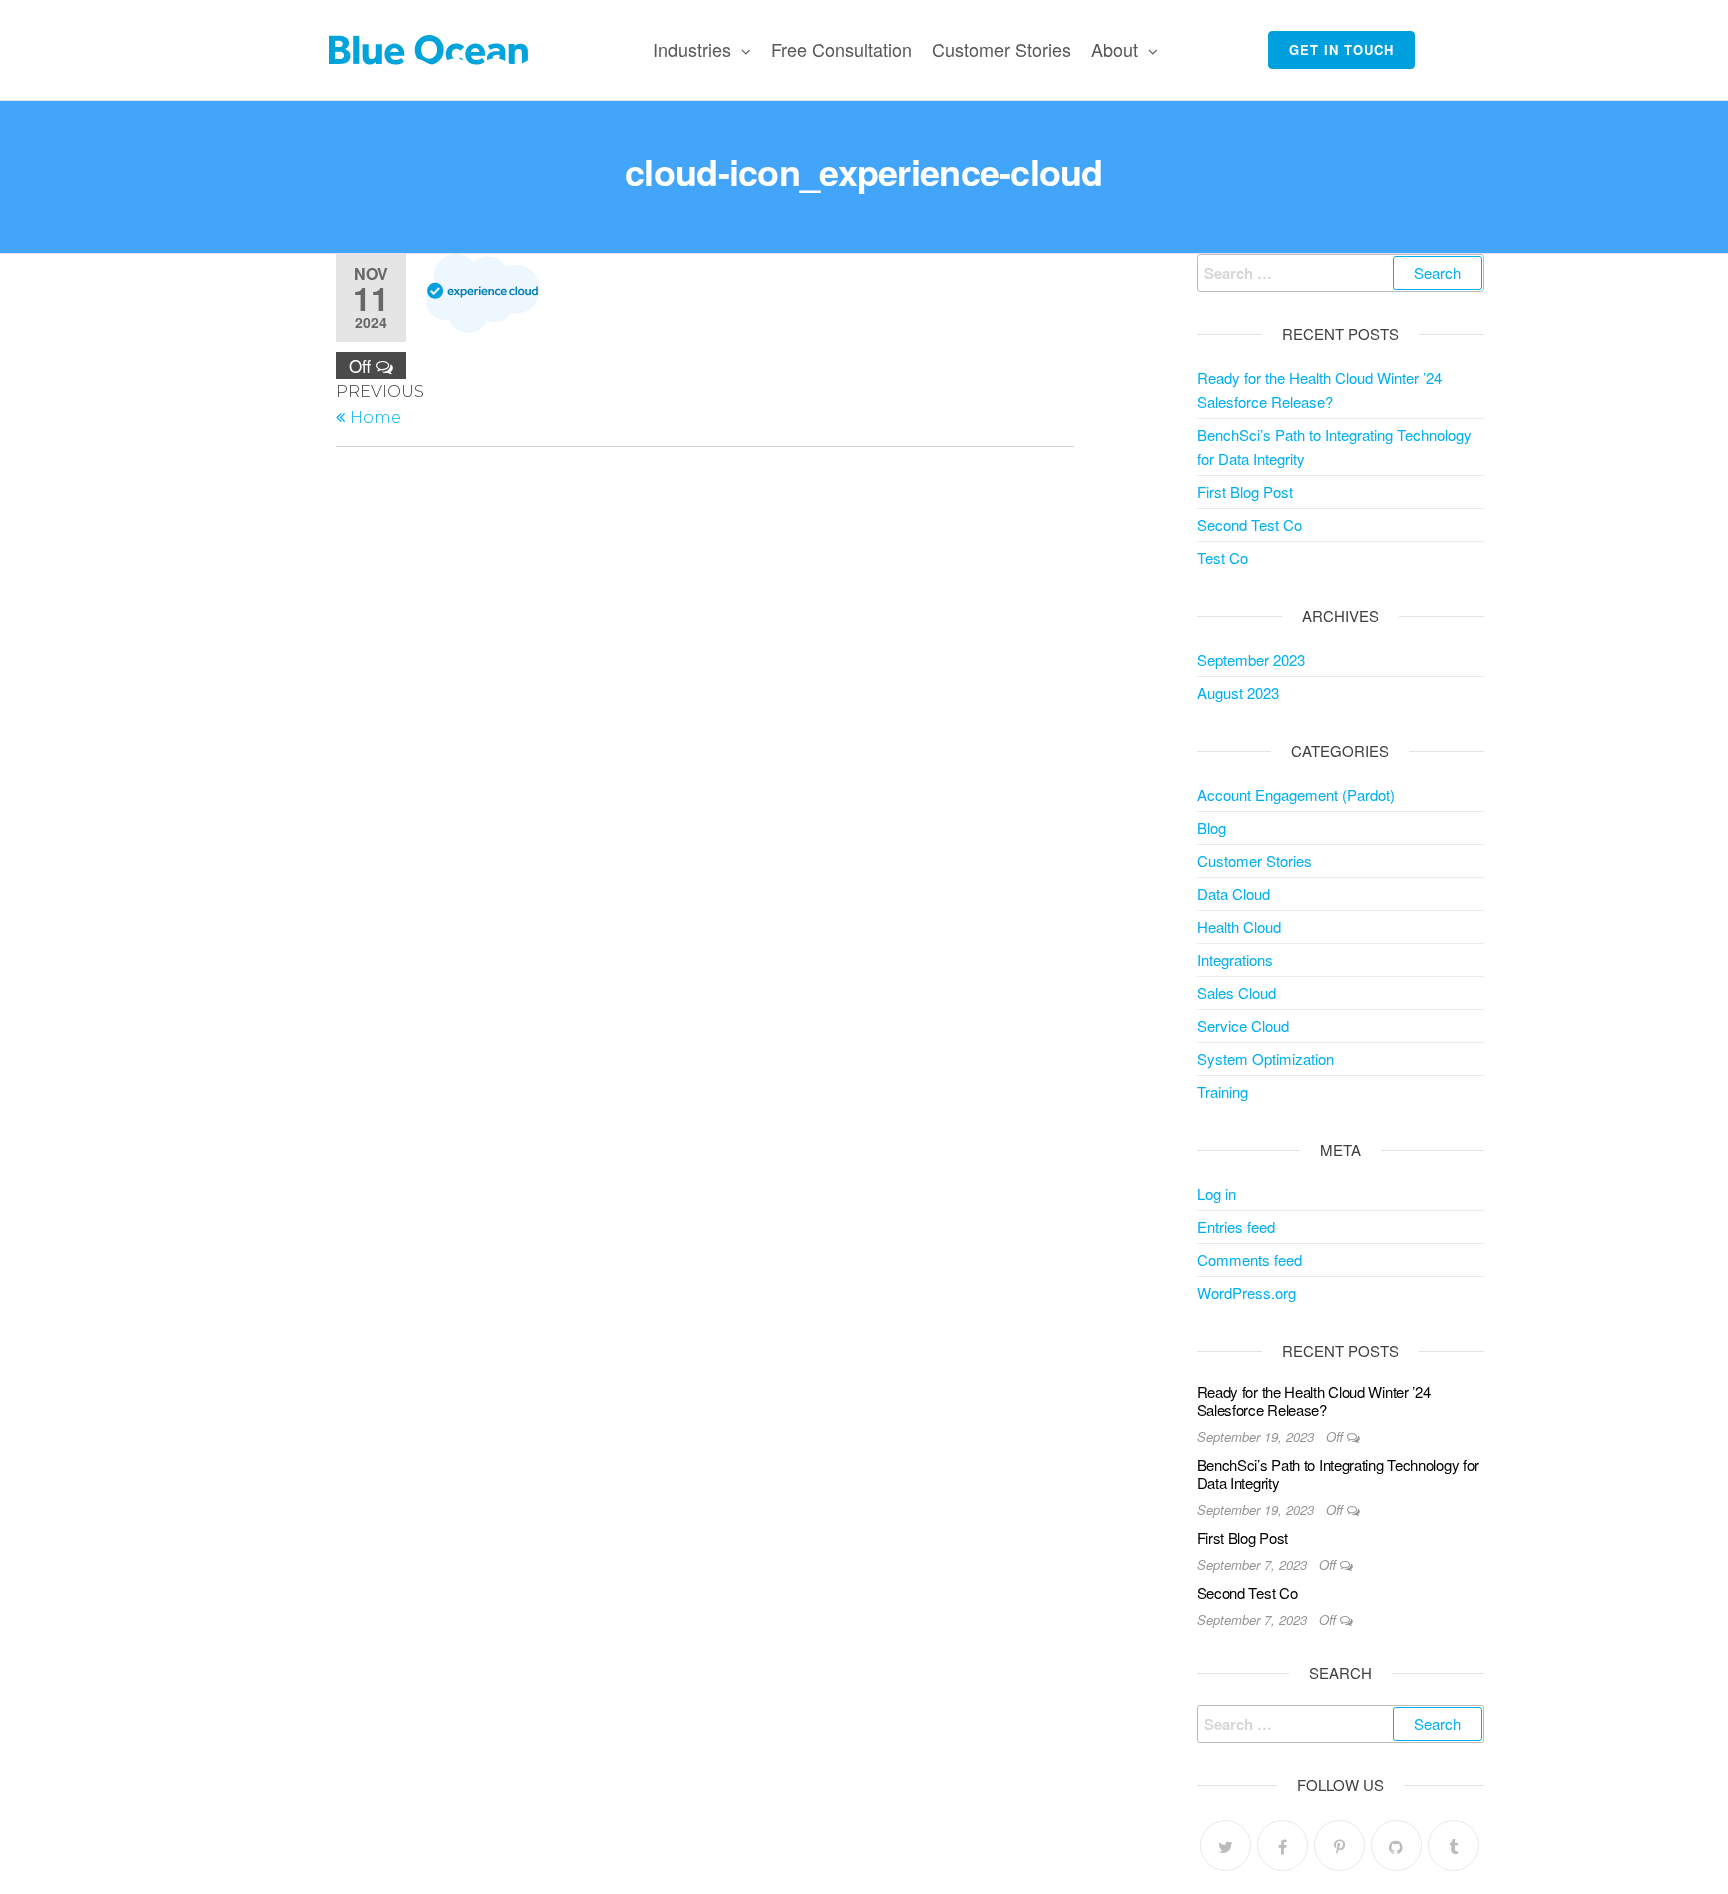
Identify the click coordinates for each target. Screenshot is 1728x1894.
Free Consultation (841, 49)
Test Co (1222, 557)
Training (1222, 1091)
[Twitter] (1225, 1845)
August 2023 (1238, 692)
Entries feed (1236, 1226)
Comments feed (1249, 1259)
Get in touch (1341, 49)
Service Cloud (1243, 1025)
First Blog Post (1245, 491)
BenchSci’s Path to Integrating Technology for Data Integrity (1338, 1473)
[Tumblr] (1453, 1845)
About (1114, 49)
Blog (1211, 827)
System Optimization (1265, 1058)
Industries (692, 49)
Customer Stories (1001, 49)
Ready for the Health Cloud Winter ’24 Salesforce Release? (1314, 1400)
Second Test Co (1249, 524)
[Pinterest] (1339, 1845)
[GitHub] (1396, 1845)
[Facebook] (1282, 1845)
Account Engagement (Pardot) (1296, 794)
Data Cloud (1233, 893)
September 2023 (1251, 659)
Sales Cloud (1236, 992)
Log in (1216, 1193)
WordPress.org (1246, 1292)
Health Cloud (1239, 926)
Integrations (1235, 959)
